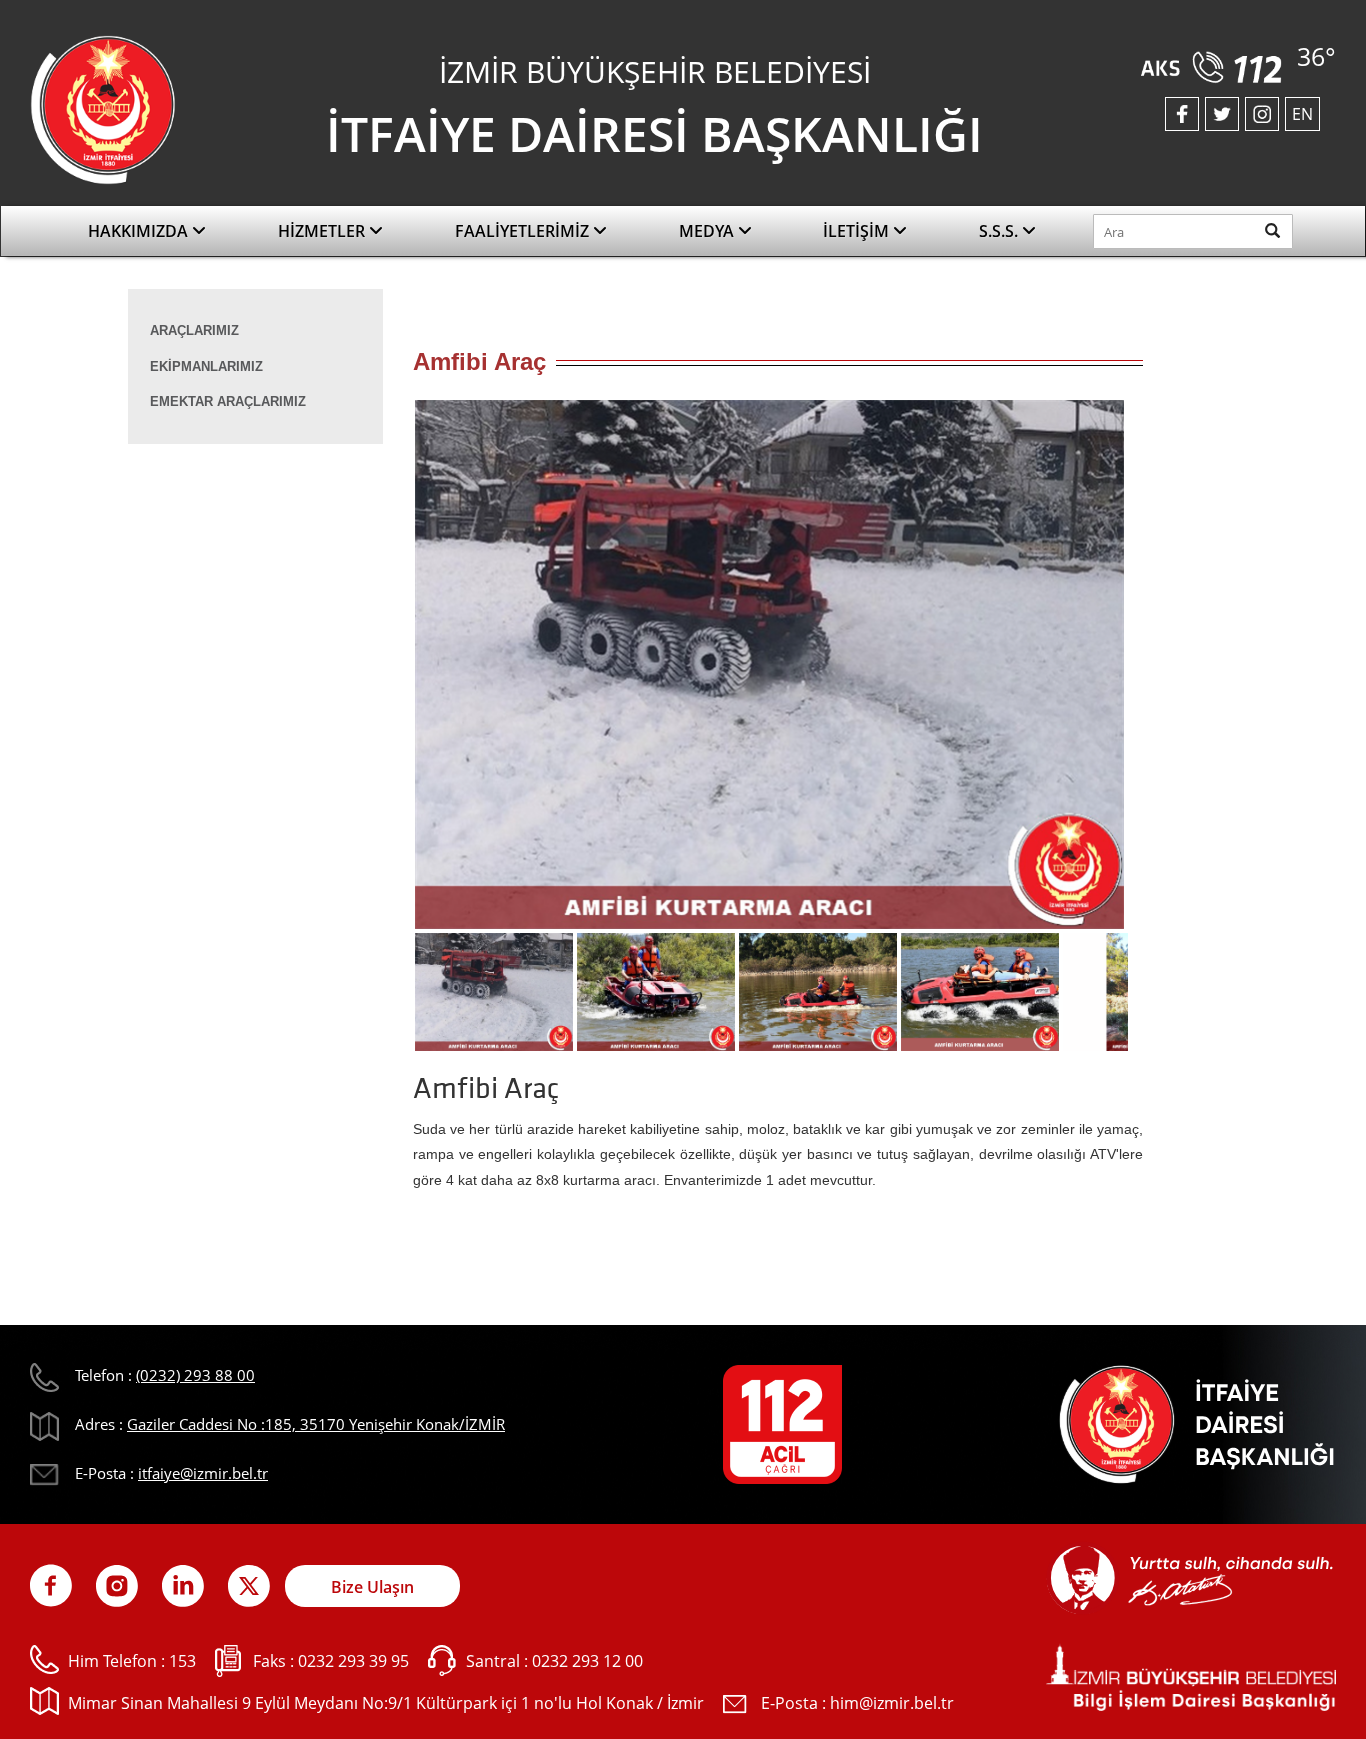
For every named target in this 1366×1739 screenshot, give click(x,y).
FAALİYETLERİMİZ (524, 231)
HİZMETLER (323, 231)
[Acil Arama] (1215, 60)
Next (1158, 671)
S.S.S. (1000, 231)
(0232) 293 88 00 (195, 1375)
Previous (383, 671)
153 (182, 1661)
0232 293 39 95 (353, 1661)
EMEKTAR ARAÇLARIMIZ (228, 401)
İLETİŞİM (858, 231)
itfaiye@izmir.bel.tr (203, 1473)
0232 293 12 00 (587, 1661)
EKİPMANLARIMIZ (206, 366)
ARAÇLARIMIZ (194, 330)
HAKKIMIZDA (140, 231)
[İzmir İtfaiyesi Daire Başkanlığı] (103, 108)
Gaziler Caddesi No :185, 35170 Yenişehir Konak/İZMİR (316, 1424)
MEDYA (708, 231)
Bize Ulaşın (372, 1587)
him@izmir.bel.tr (892, 1703)
